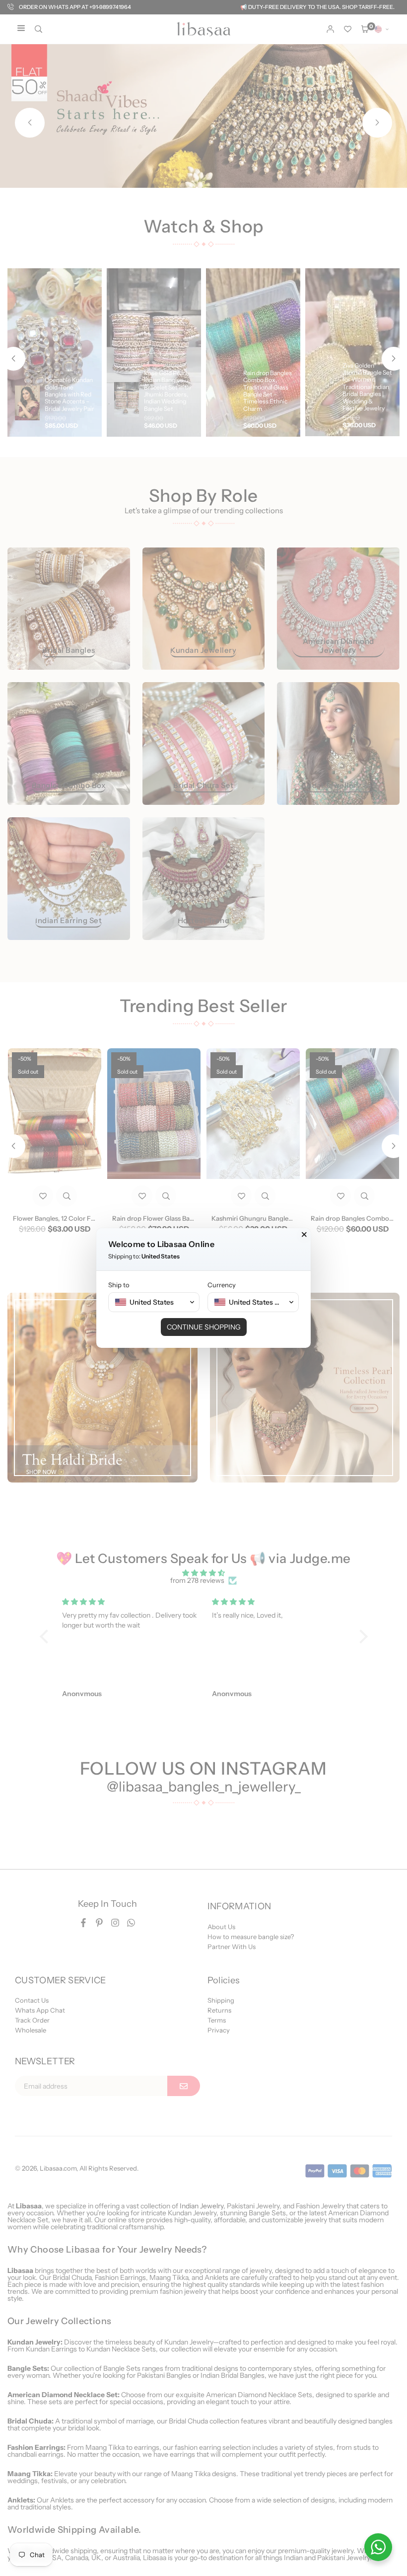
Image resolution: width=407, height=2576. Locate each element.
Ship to (119, 1285)
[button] (154, 1302)
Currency (222, 1285)
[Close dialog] (304, 1235)
